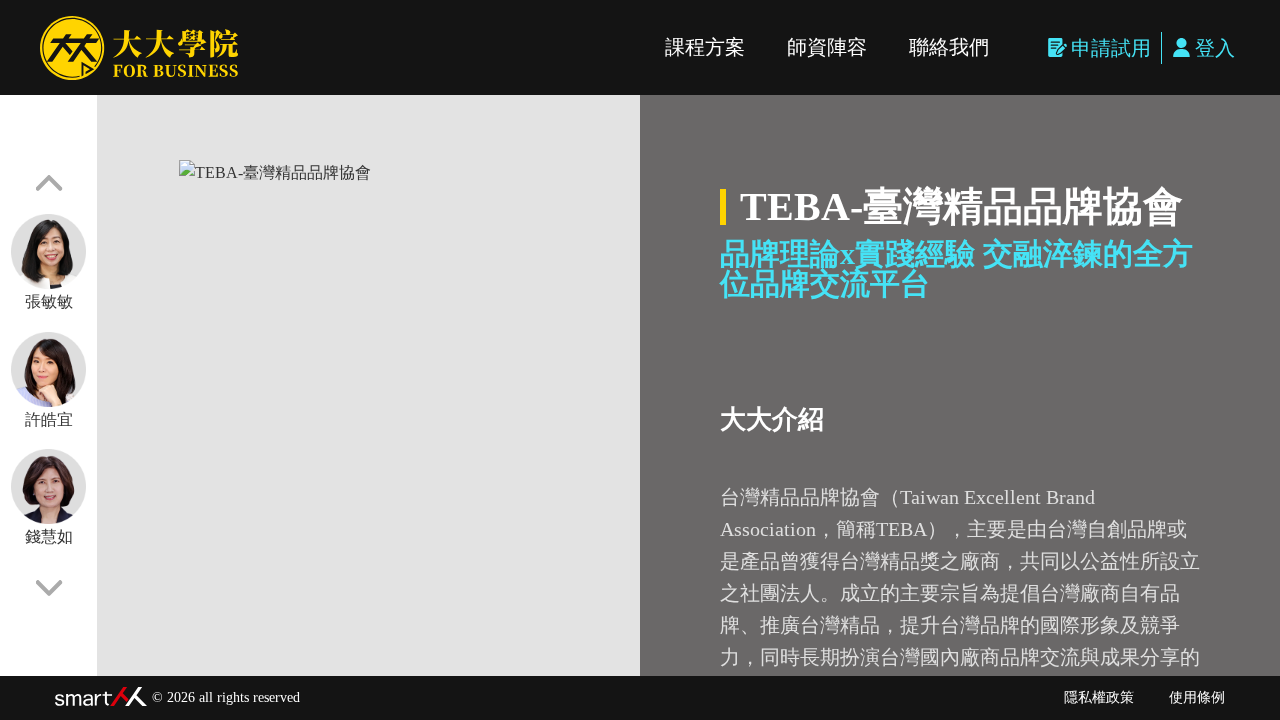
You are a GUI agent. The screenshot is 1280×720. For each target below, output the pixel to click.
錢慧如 (49, 536)
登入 (1215, 48)
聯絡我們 (949, 47)
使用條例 (1197, 697)
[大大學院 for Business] (139, 48)
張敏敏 (49, 301)
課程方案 (705, 47)
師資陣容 (827, 47)
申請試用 (1111, 48)
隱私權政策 (1099, 697)
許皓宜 (49, 419)
